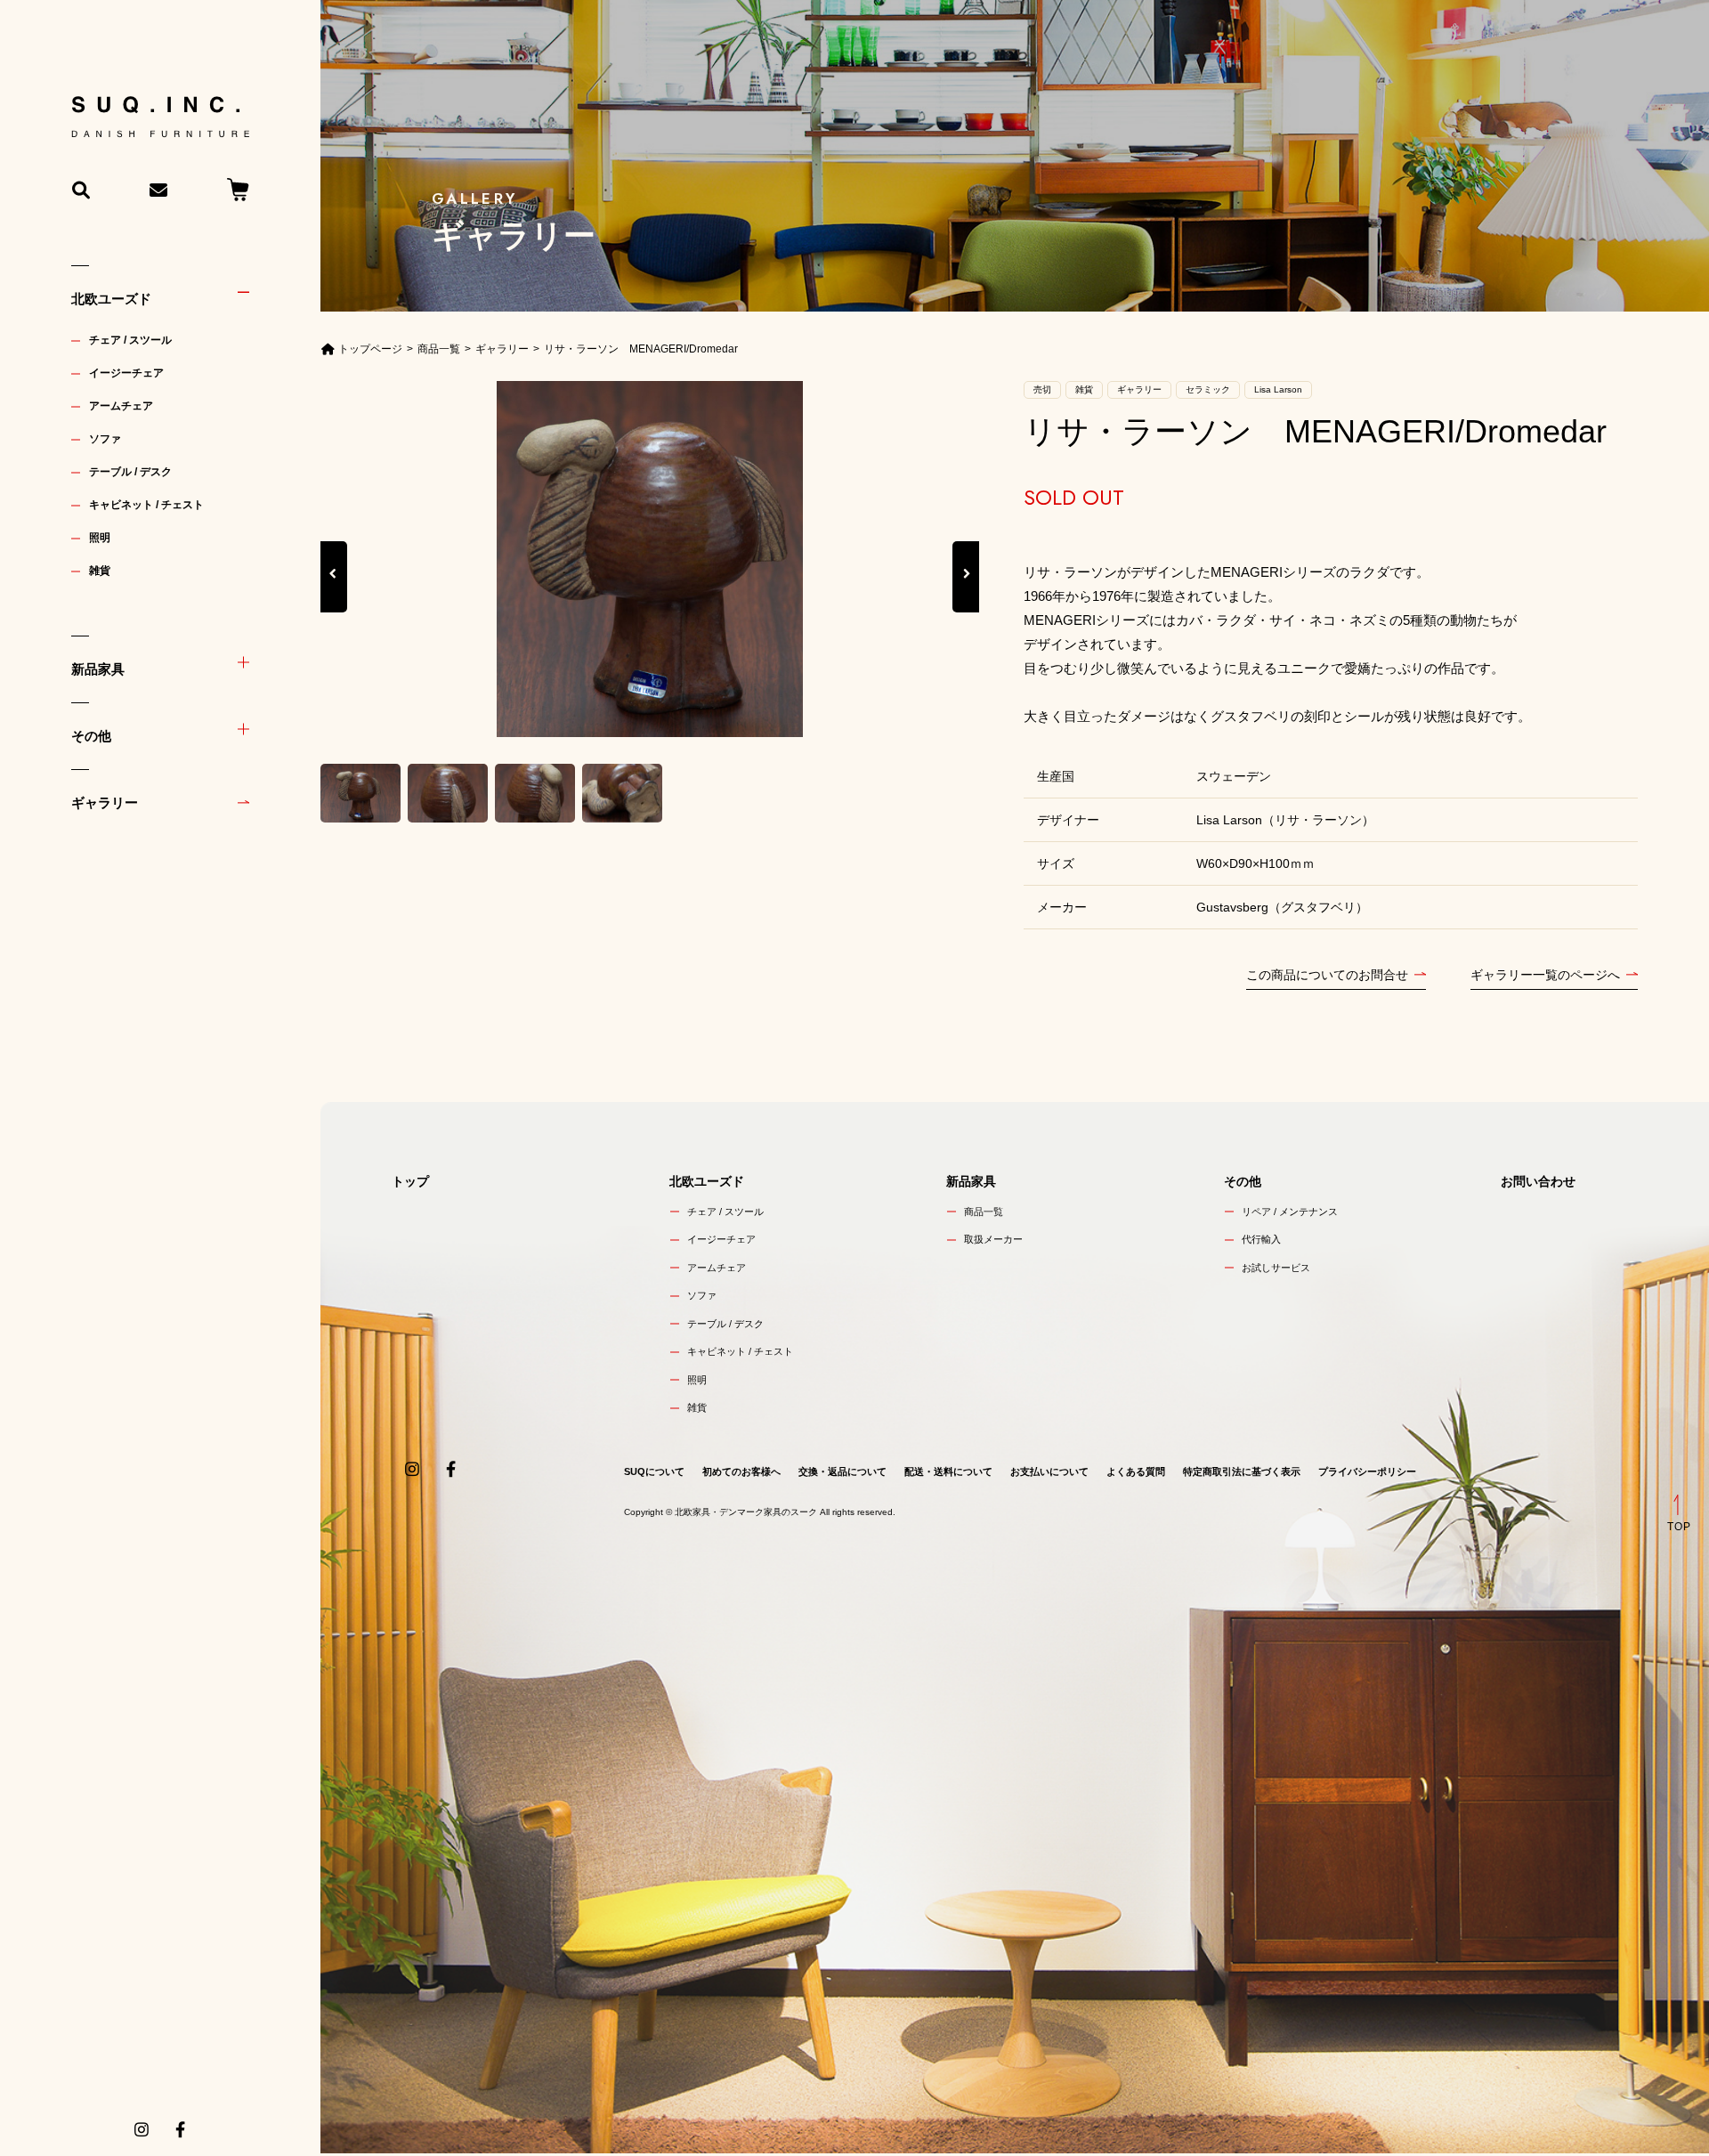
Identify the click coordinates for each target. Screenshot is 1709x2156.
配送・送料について (948, 1471)
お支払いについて (1049, 1471)
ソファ (105, 439)
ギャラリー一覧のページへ (1545, 975)
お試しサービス (1276, 1268)
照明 (100, 538)
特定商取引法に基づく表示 (1242, 1471)
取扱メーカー (993, 1239)
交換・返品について (842, 1471)
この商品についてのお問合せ (1327, 975)
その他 (91, 736)
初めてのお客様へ (741, 1471)
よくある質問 (1136, 1471)
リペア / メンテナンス (1290, 1212)
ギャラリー (105, 802)
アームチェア (121, 406)
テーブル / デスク (130, 472)
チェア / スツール (130, 340)
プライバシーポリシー (1367, 1471)
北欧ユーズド (111, 299)
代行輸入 (1261, 1239)
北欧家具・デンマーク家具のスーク (746, 1512)
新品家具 (98, 669)
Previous (334, 593)
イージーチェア (126, 373)
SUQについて (654, 1471)
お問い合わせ (1538, 1181)
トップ (410, 1181)
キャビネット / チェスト (146, 505)
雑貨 (100, 571)
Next (966, 593)
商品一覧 (984, 1212)
